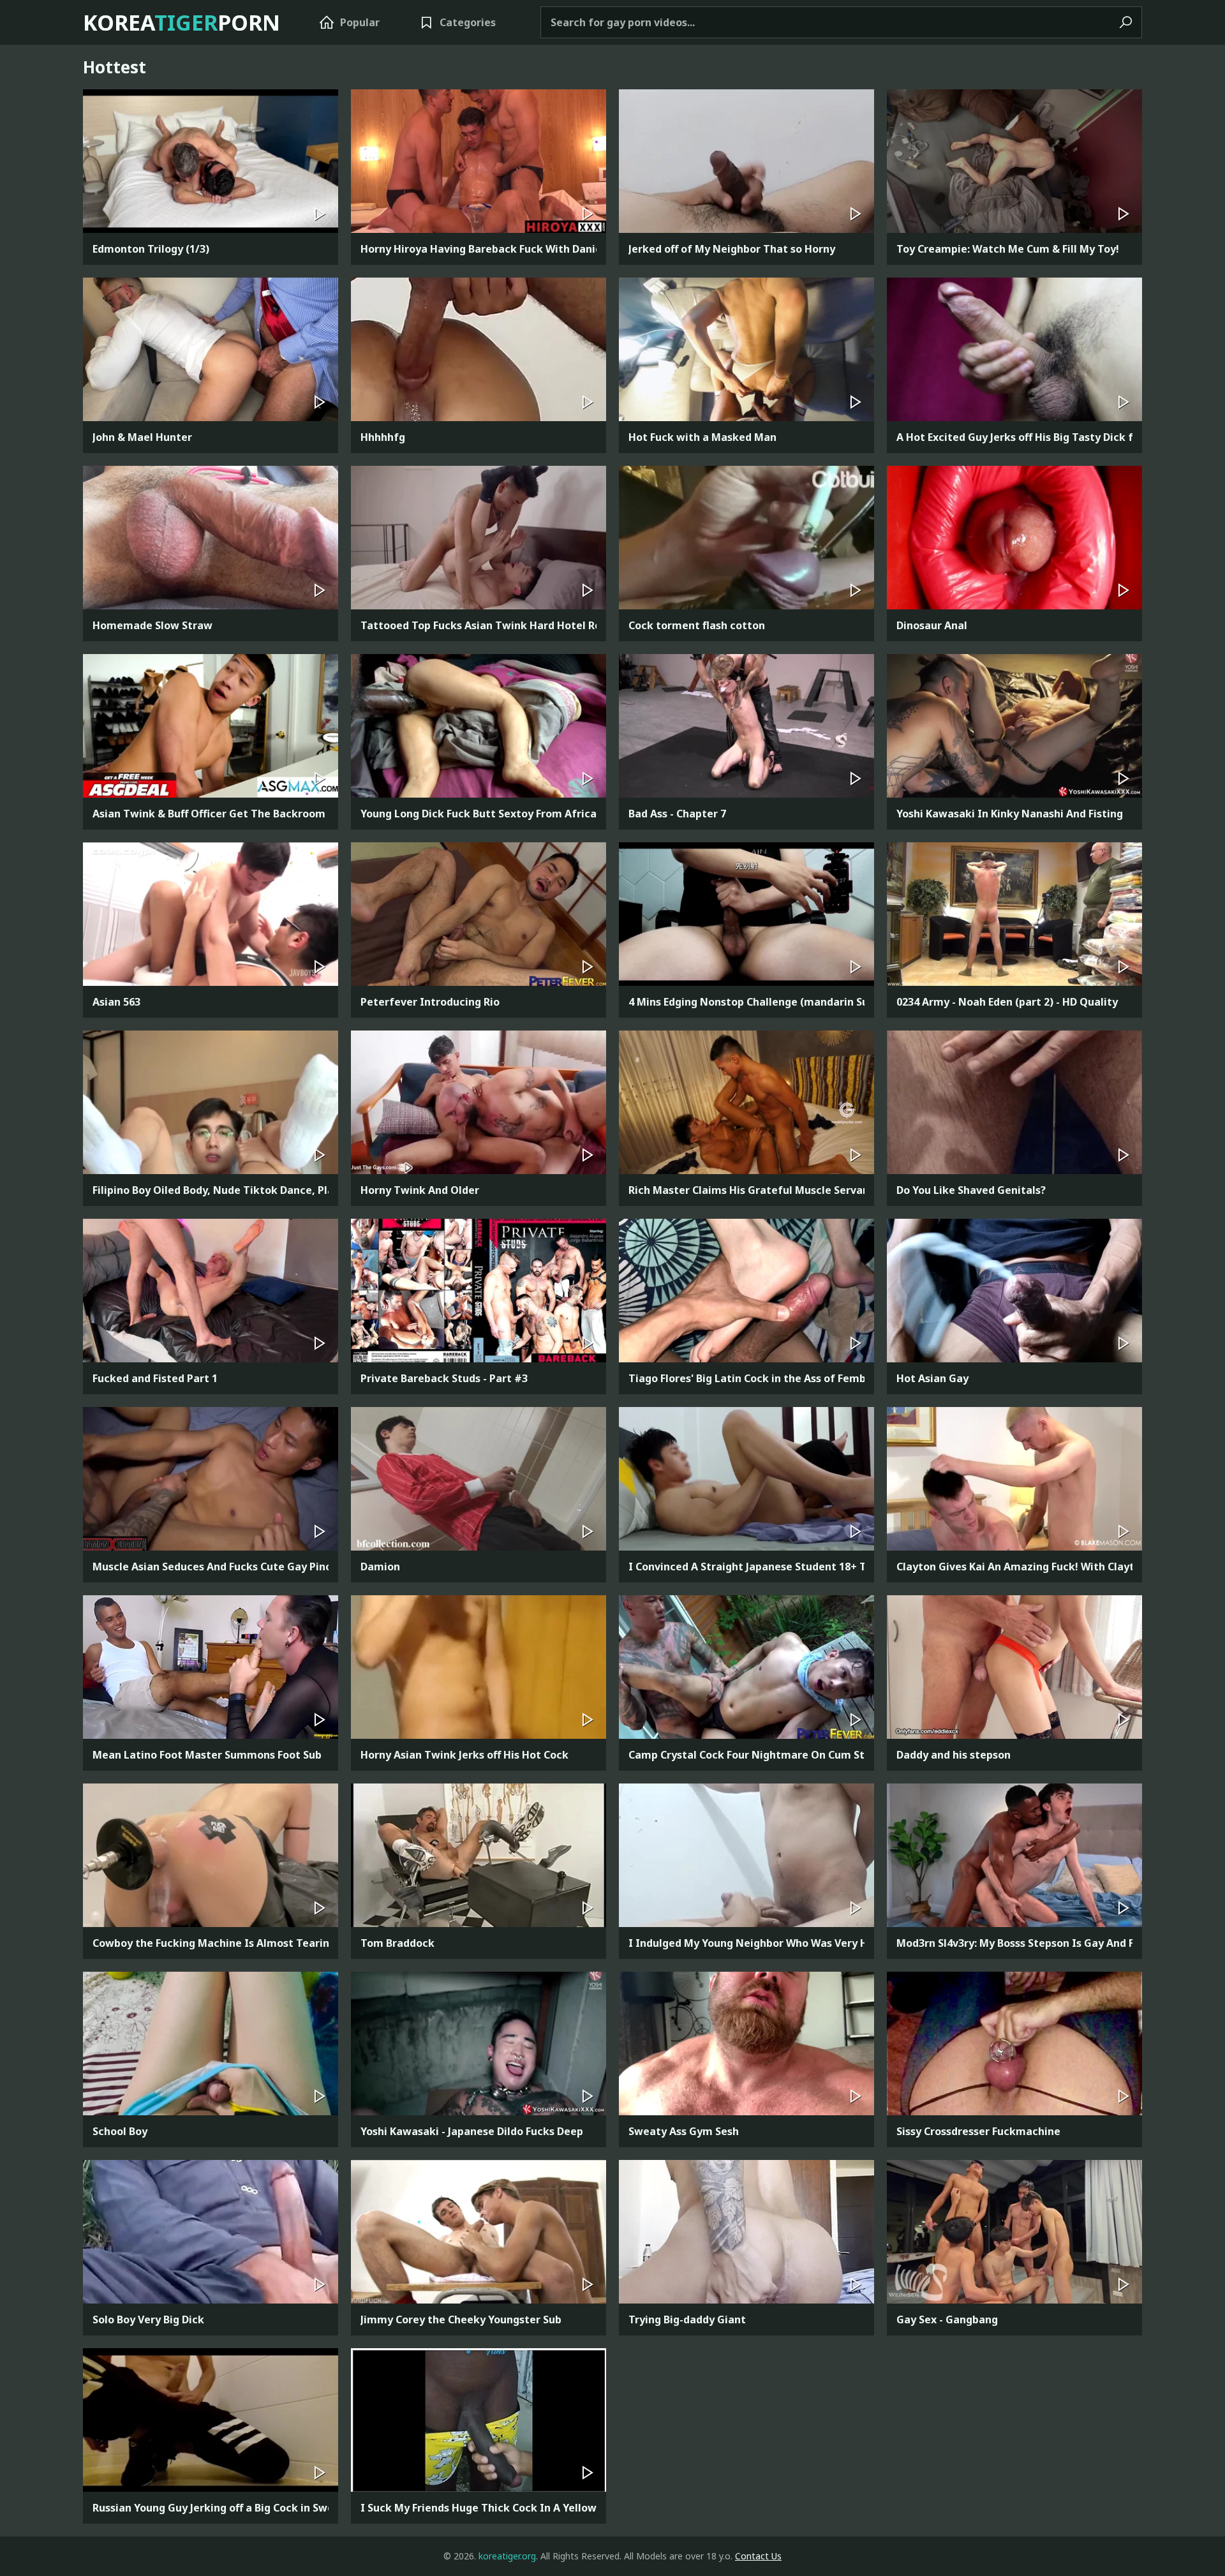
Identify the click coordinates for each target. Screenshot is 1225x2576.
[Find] (1125, 23)
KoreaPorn (182, 22)
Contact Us (758, 2556)
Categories (468, 22)
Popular (360, 22)
